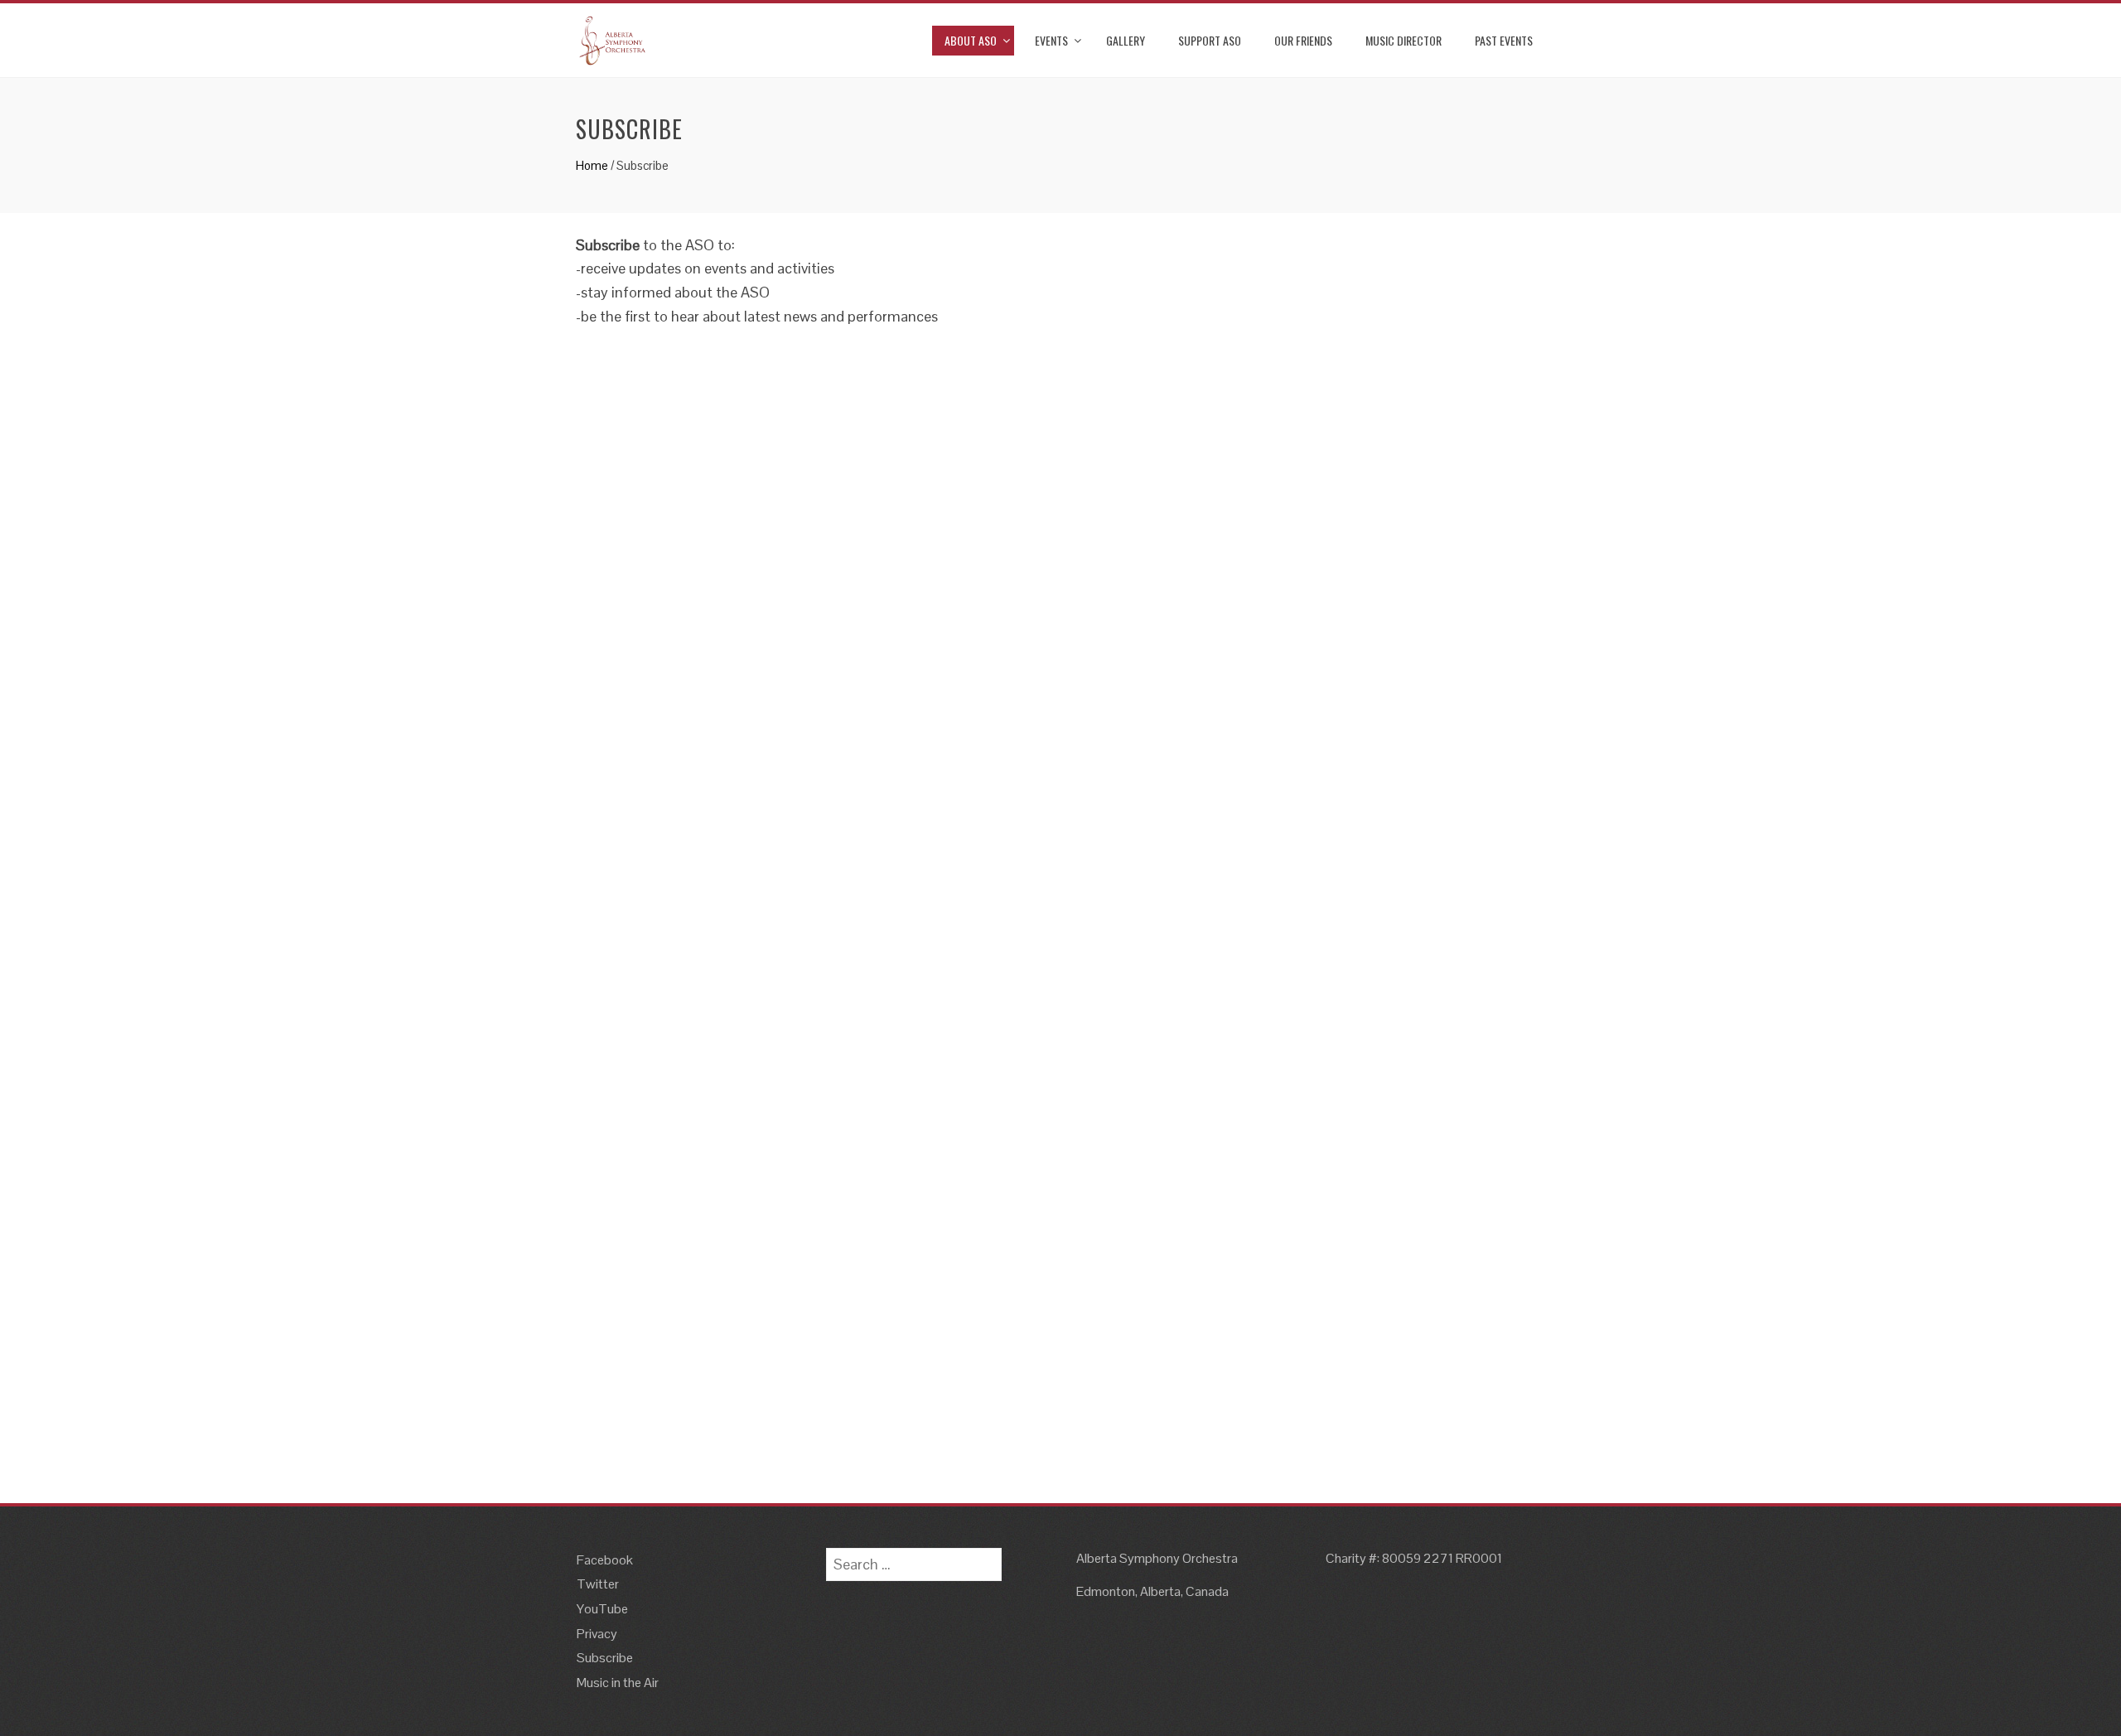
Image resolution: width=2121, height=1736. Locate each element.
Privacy (597, 1634)
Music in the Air (618, 1683)
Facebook (605, 1560)
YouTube (602, 1609)
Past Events (1504, 40)
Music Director (1404, 40)
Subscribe (605, 1658)
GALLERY (1126, 40)
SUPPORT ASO (1210, 40)
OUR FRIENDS (1303, 40)
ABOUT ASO (971, 40)
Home (592, 165)
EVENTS (1051, 40)
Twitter (598, 1584)
